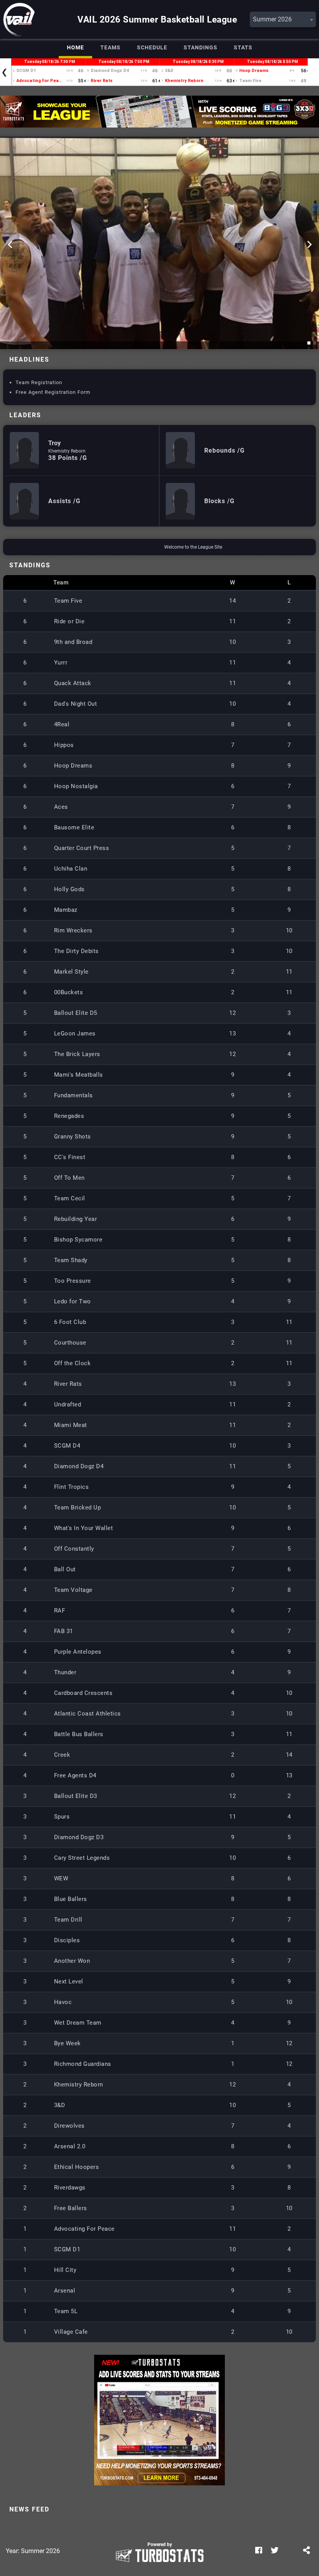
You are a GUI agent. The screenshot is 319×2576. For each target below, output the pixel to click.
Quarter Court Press (82, 848)
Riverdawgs (70, 2188)
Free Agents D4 (75, 1775)
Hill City (65, 2270)
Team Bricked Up (78, 1507)
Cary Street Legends (82, 1858)
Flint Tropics (72, 1487)
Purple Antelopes (78, 1652)
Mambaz (66, 910)
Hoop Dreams (73, 766)
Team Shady (71, 1260)
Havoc (63, 2002)
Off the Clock (73, 1363)
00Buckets (69, 992)
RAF (60, 1611)
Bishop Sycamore (78, 1240)
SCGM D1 (67, 2249)
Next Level (69, 1981)
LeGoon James (75, 1034)
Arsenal (65, 2291)
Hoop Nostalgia (76, 786)
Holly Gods (69, 889)
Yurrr (61, 663)
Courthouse (70, 1343)
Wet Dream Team (78, 2023)
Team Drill (68, 1920)
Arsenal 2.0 (70, 2146)
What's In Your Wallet (84, 1528)
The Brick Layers (77, 1054)
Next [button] (309, 245)
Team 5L (66, 2311)
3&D (60, 2105)
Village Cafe (71, 2332)
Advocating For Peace (84, 2229)
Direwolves (69, 2126)
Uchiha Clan (71, 869)
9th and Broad (73, 642)
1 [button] (310, 344)
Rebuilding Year (76, 1219)
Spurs (62, 1817)
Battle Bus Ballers (79, 1734)
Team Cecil (70, 1198)
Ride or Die (69, 621)
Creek (62, 1755)
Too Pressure (73, 1281)
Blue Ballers (71, 1899)
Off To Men (69, 1178)
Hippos (64, 745)
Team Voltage (73, 1590)
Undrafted (68, 1404)
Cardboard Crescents (83, 1693)
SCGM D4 (67, 1446)
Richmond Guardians (83, 2064)
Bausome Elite (74, 827)
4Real (62, 724)
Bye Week (67, 2043)
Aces (61, 807)
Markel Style (71, 972)
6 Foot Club (70, 1322)
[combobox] (283, 19)
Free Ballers (71, 2208)
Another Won (72, 1961)
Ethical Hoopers (77, 2167)
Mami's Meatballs (79, 1075)
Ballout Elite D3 (76, 1796)
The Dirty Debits (76, 951)
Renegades (69, 1116)
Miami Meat (71, 1425)
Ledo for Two (73, 1301)
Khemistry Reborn (67, 451)
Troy (54, 443)
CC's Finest (70, 1157)
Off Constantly (74, 1549)
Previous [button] (10, 245)
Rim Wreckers (73, 930)
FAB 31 (64, 1631)
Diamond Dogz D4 (79, 1466)
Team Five (68, 601)
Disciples (67, 1940)
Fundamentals (74, 1095)
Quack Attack (73, 683)
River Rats (68, 1384)
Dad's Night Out (76, 704)
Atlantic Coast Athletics (88, 1714)
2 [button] (316, 344)
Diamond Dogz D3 (79, 1837)
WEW (61, 1878)
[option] (159, 112)
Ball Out (65, 1569)
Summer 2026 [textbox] (272, 19)
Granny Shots (73, 1137)
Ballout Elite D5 (76, 1013)
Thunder (65, 1672)
